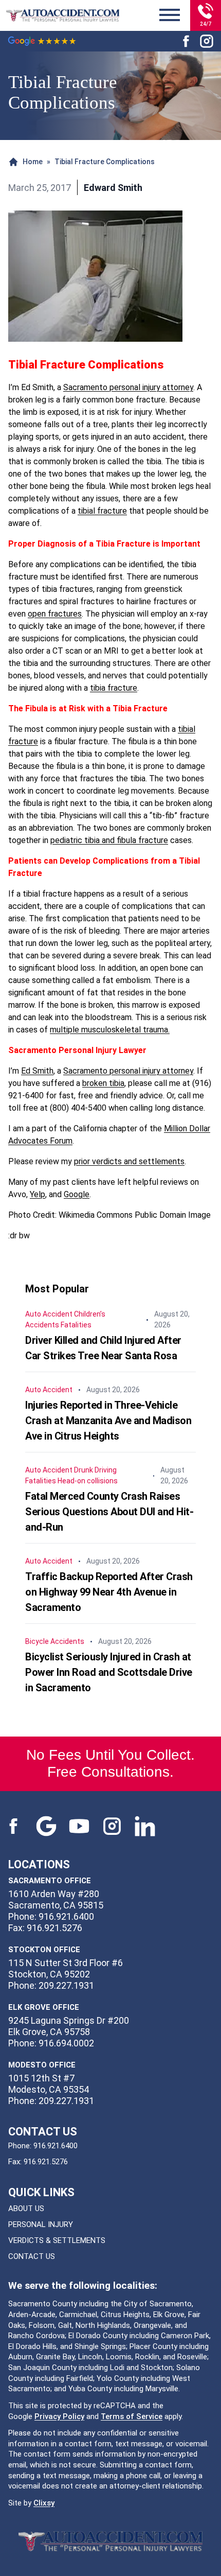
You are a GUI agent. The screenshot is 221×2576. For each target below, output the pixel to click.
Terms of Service (132, 2416)
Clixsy (44, 2503)
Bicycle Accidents (55, 1641)
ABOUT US (26, 2209)
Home (33, 162)
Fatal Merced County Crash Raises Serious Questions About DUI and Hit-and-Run (109, 1512)
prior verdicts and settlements (129, 1161)
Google (77, 1194)
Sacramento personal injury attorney (128, 387)
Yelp (38, 1194)
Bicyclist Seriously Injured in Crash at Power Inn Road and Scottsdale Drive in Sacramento (109, 1672)
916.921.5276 (46, 2162)
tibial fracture (102, 511)
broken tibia (103, 1083)
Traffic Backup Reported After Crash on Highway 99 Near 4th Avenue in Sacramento (109, 1592)
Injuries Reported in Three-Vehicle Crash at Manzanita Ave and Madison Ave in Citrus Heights (108, 1421)
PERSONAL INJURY (41, 2224)
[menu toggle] (170, 15)
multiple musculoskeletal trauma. (110, 1030)
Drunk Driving (95, 1470)
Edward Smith (113, 188)
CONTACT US (32, 2256)
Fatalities (76, 1325)
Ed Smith (37, 1071)
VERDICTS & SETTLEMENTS (57, 2240)
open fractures (55, 614)
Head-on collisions (88, 1481)
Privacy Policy (59, 2416)
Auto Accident (49, 1314)
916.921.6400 (56, 2146)
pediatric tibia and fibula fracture (109, 840)
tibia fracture (114, 688)
